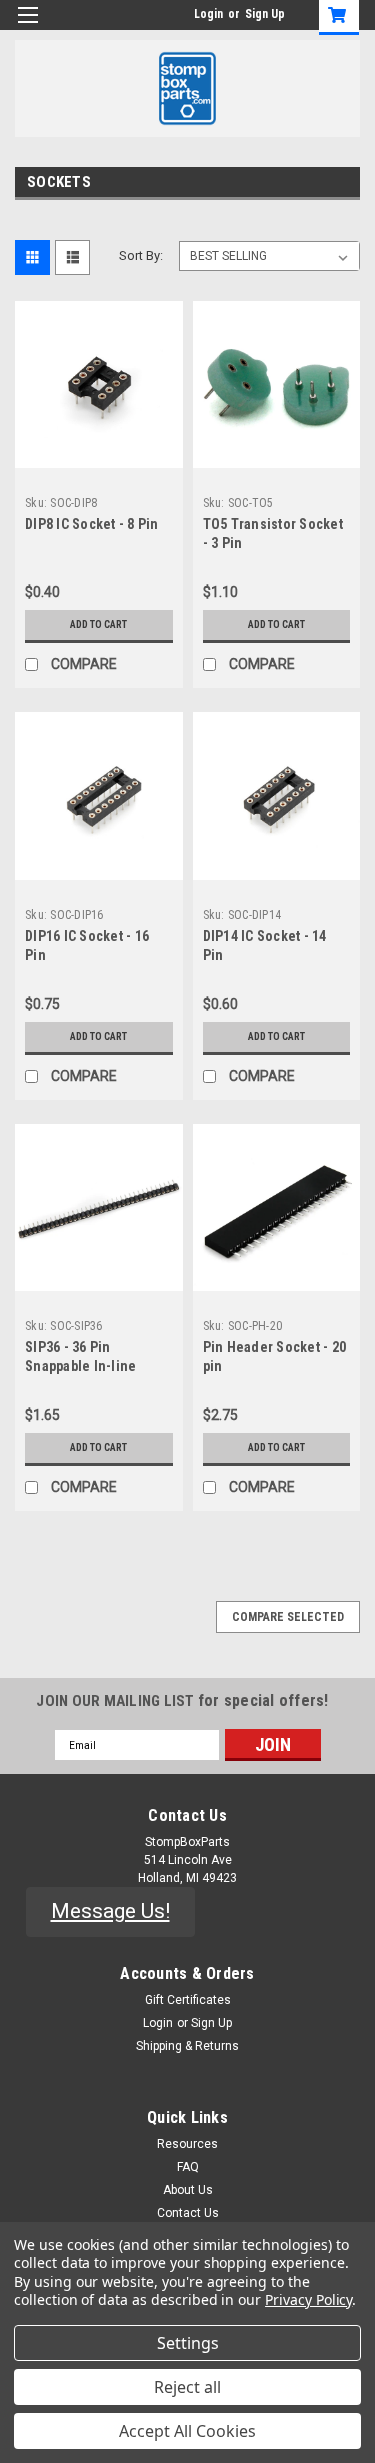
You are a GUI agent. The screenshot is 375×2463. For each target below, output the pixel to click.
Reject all (187, 2387)
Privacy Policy (308, 2299)
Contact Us (188, 2213)
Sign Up (265, 14)
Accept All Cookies (187, 2431)
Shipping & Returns (187, 2046)
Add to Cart (98, 624)
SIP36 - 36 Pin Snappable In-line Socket (80, 1366)
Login (208, 14)
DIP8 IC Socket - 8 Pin (92, 524)
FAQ (188, 2167)
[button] (110, 1912)
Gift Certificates (188, 2000)
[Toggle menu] (27, 27)
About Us (188, 2190)
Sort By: (141, 255)
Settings (188, 2343)
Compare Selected (288, 1617)
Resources (187, 2144)
